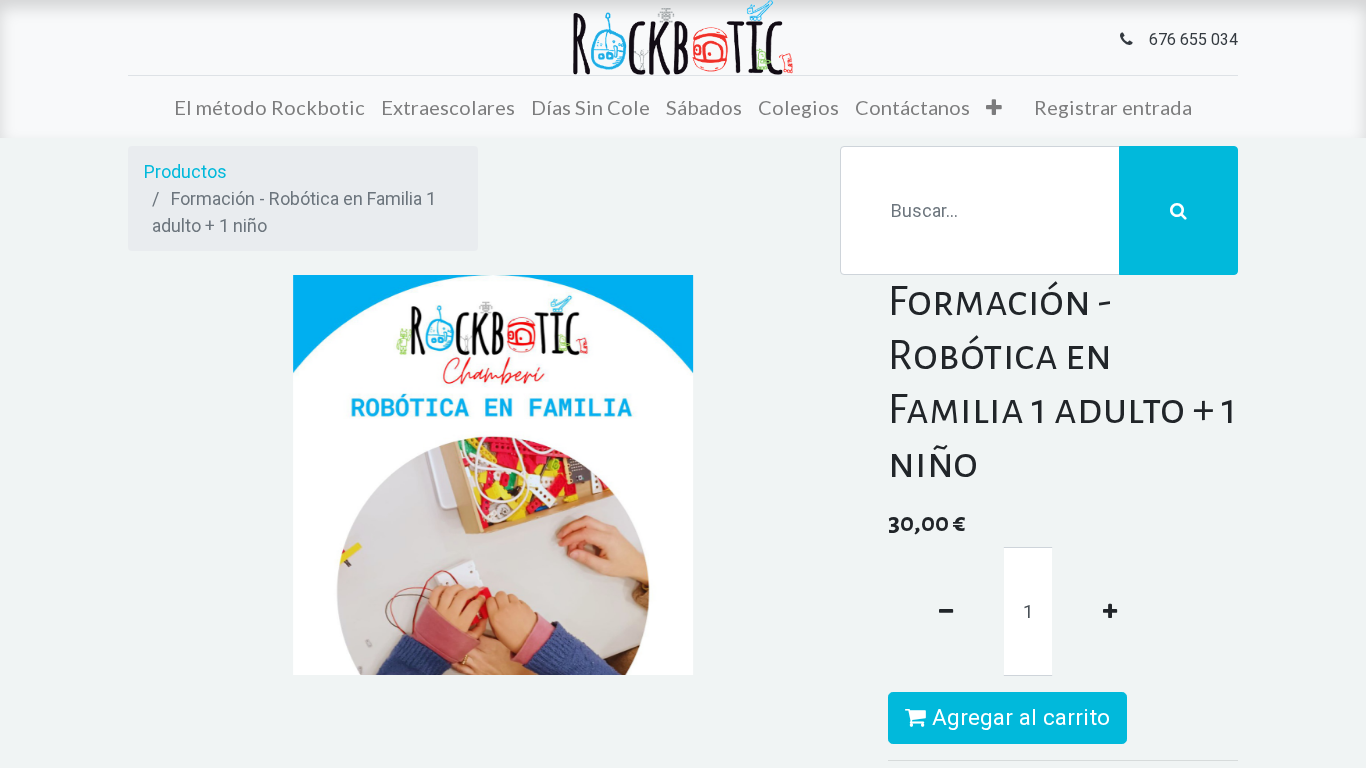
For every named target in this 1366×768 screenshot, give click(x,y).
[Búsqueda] (1178, 210)
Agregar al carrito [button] (1018, 717)
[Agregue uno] (1110, 611)
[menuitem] (269, 107)
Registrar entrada (1113, 107)
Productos (185, 171)
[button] (994, 107)
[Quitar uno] (946, 611)
